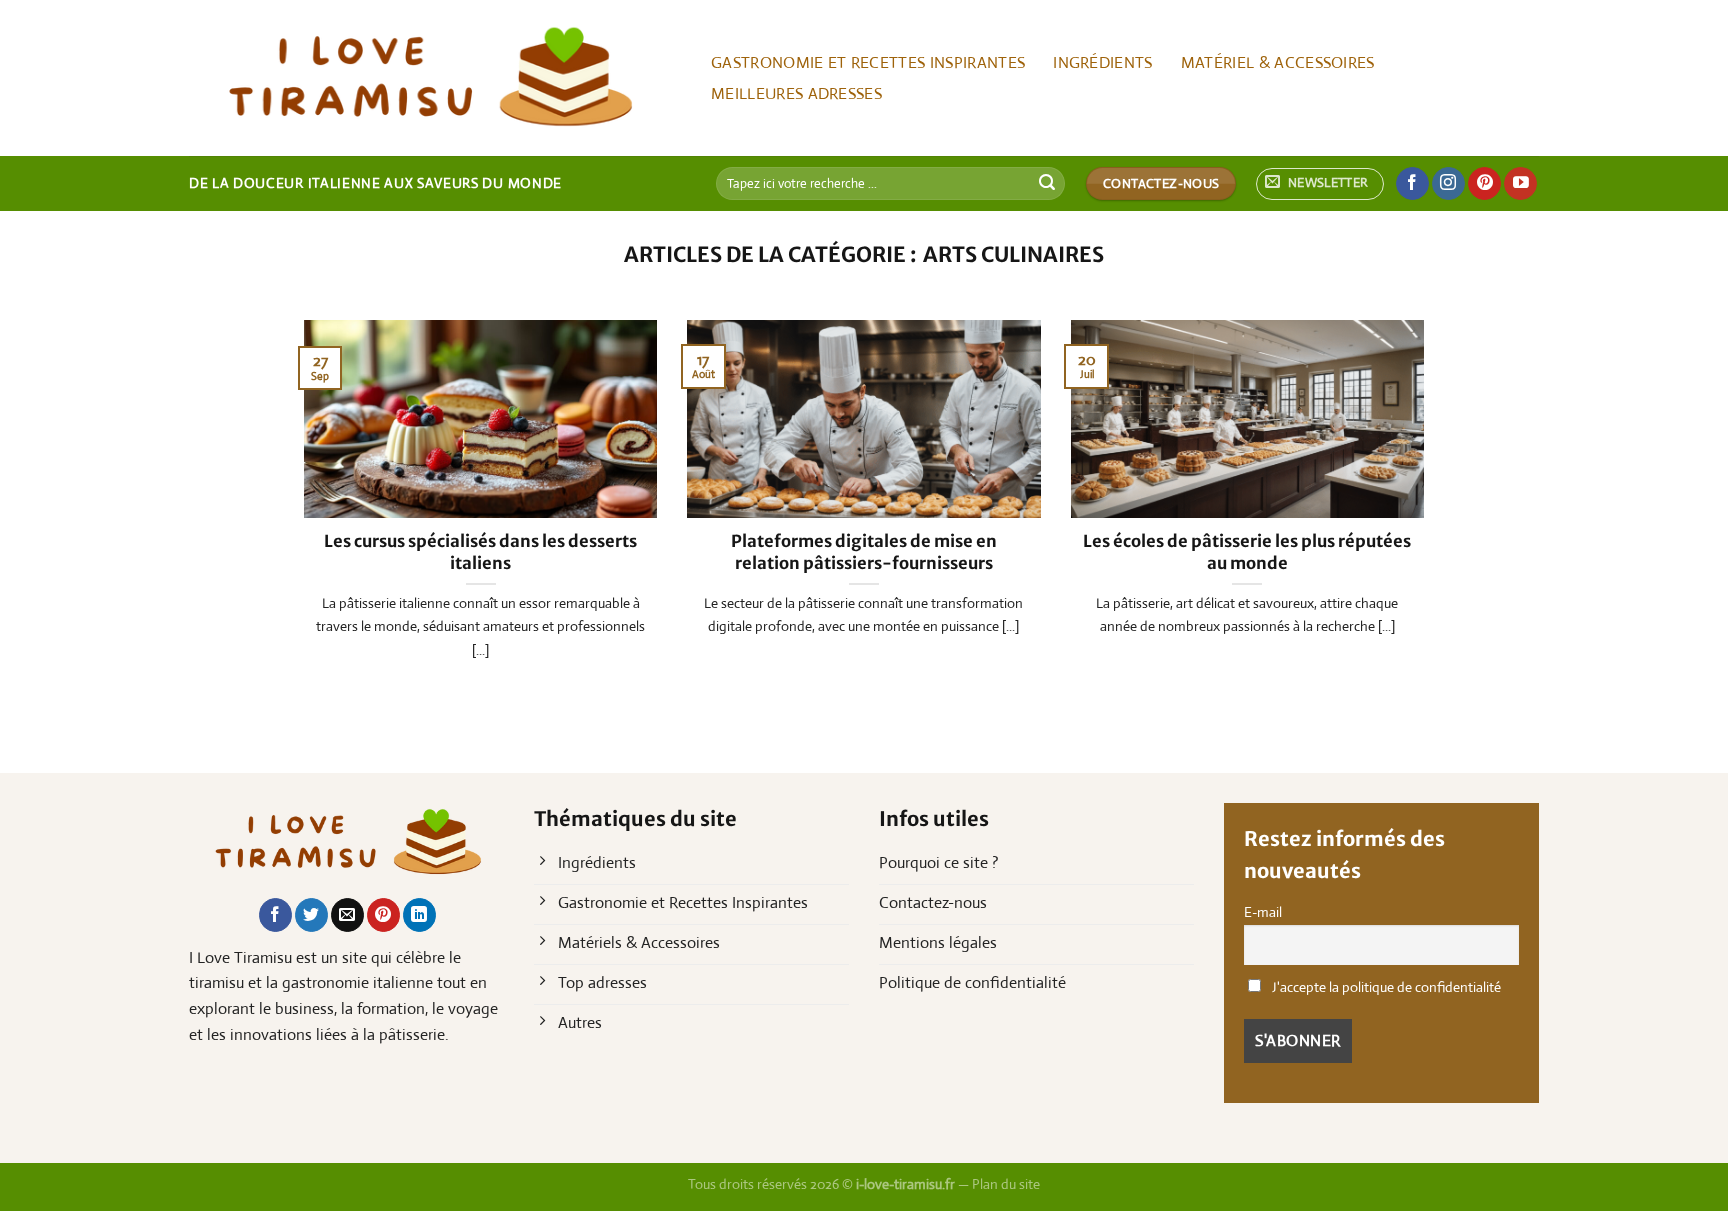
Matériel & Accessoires (1278, 62)
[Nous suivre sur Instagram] (1448, 184)
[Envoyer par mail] (347, 915)
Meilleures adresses (796, 93)
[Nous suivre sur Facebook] (1412, 184)
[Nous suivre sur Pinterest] (1484, 184)
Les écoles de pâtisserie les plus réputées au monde (1247, 552)
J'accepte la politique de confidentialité (1385, 987)
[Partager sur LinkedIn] (419, 915)
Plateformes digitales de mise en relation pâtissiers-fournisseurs (864, 552)
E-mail (1263, 912)
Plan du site (1006, 1184)
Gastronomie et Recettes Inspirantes (868, 62)
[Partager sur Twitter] (311, 915)
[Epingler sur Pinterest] (383, 915)
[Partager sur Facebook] (275, 915)
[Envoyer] (1047, 184)
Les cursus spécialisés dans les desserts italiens (480, 552)
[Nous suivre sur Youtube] (1520, 184)
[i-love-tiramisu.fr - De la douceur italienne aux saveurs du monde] (428, 78)
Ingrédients (1103, 62)
